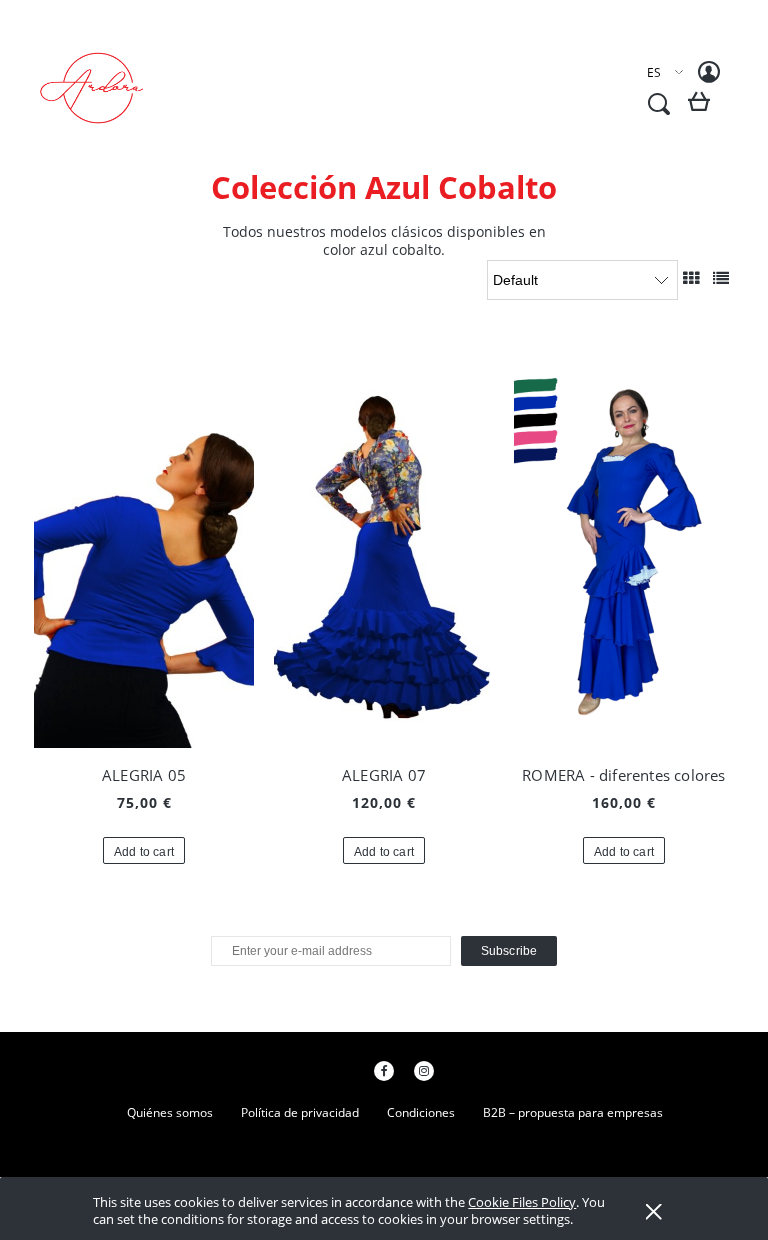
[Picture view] (691, 278)
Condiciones (421, 1112)
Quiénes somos (170, 1112)
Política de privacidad (300, 1112)
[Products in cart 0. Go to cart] (702, 109)
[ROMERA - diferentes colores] (624, 548)
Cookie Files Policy (522, 1202)
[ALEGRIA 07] (384, 548)
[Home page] (104, 88)
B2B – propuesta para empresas (573, 1112)
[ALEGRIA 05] (144, 548)
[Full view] (721, 278)
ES (654, 72)
